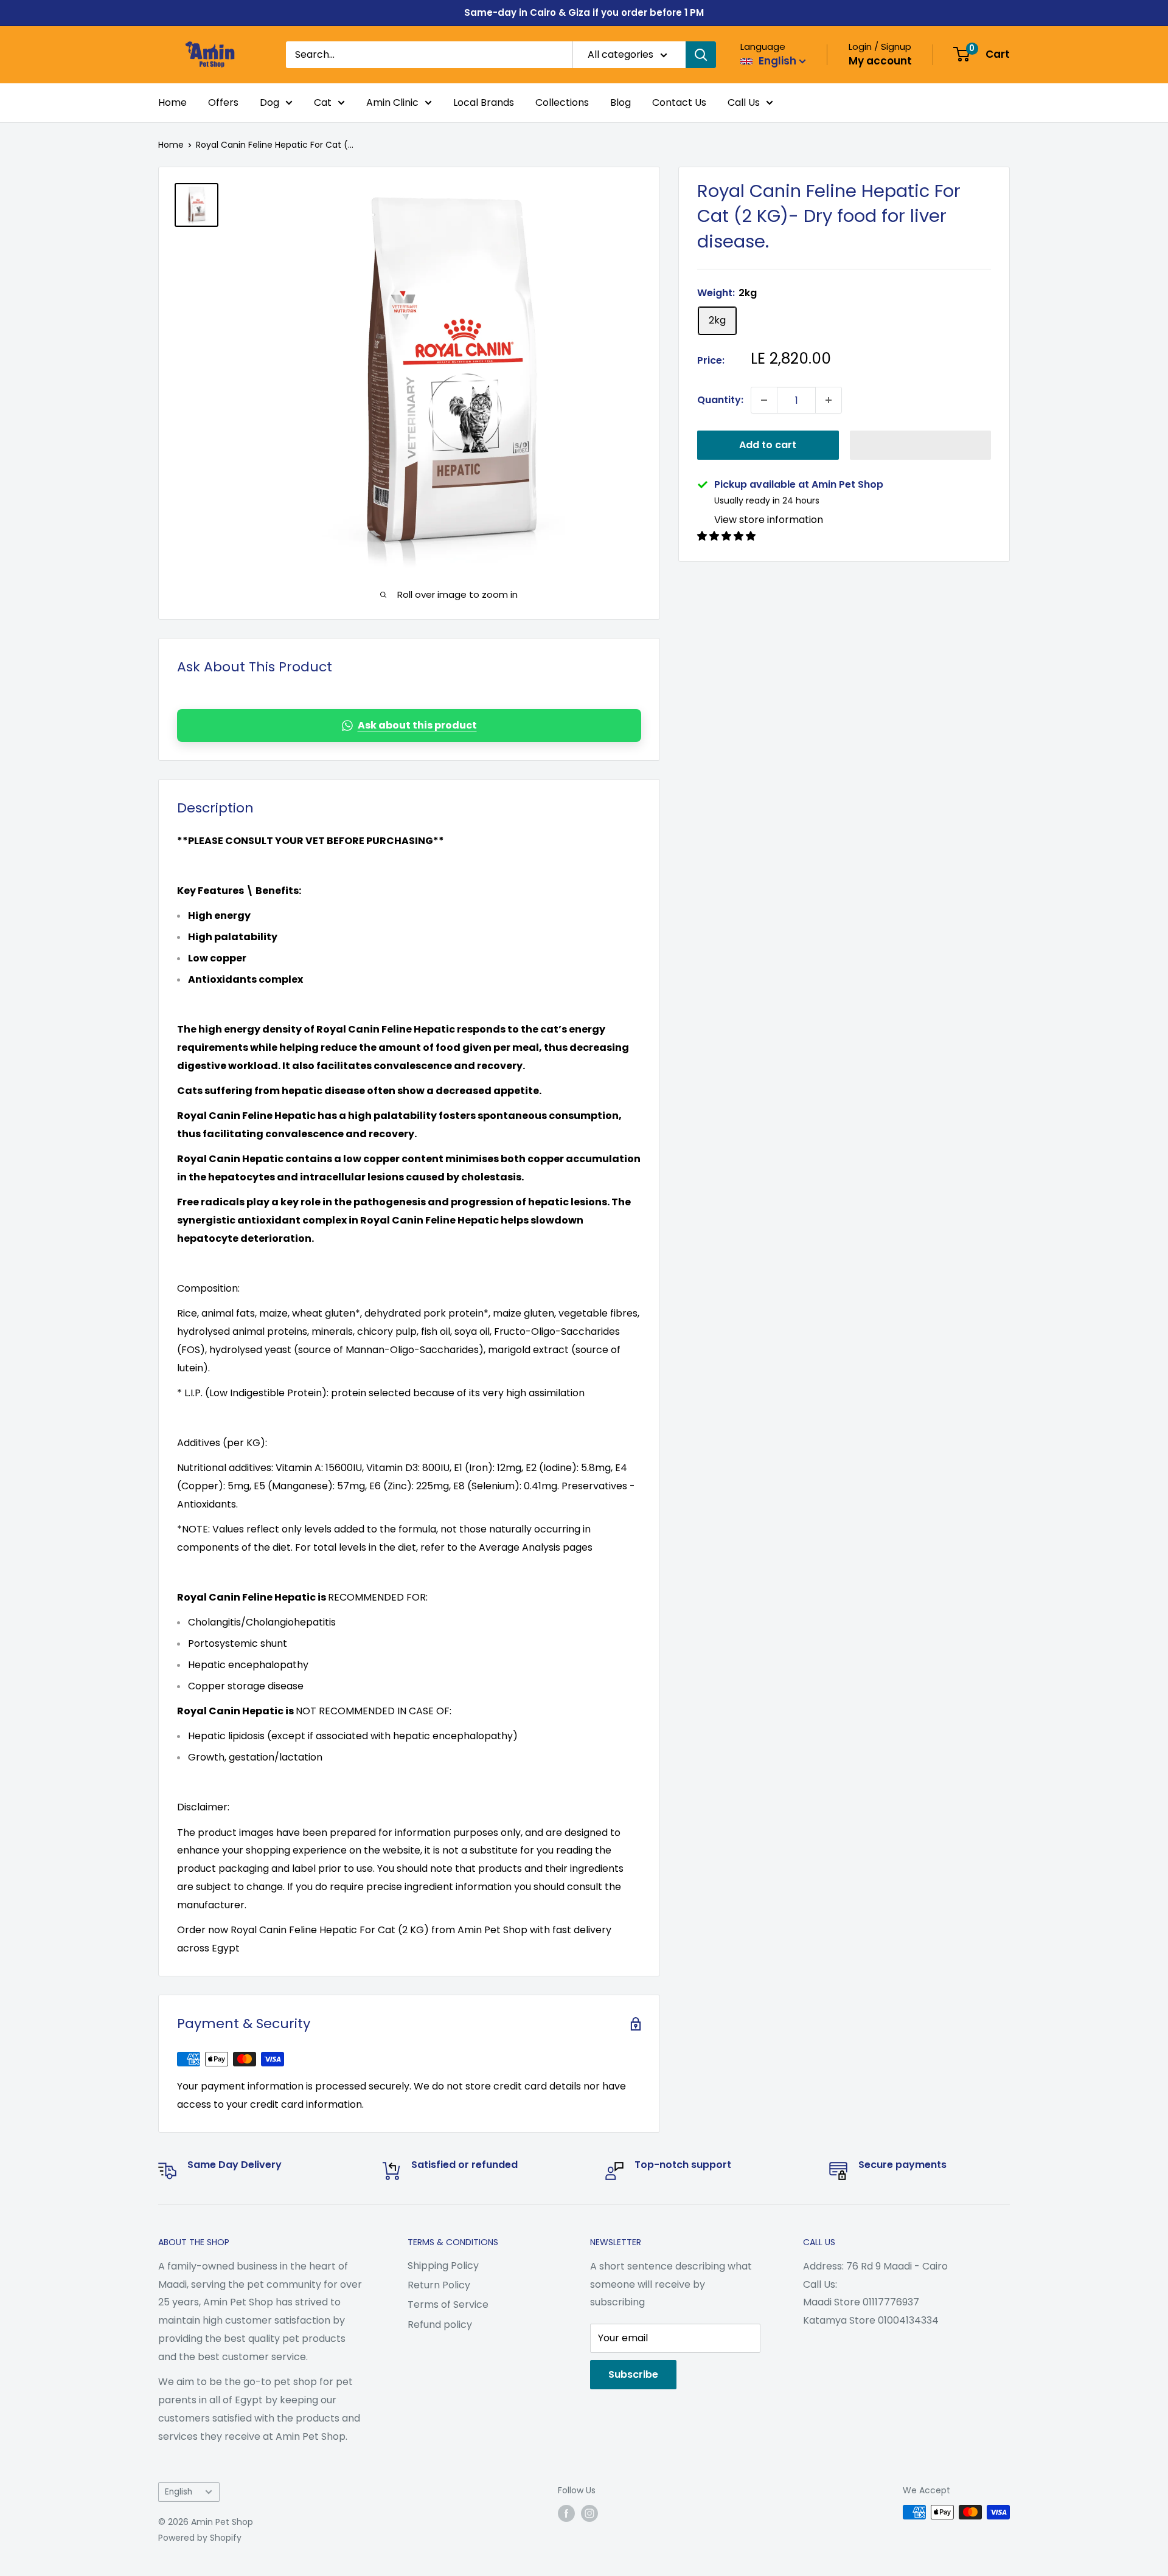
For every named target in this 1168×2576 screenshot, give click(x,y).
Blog (620, 102)
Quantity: (720, 400)
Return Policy (439, 2285)
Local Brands (484, 102)
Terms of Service (448, 2304)
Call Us (744, 102)
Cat (323, 102)
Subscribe (633, 2374)
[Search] (701, 55)
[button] (921, 445)
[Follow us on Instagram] (589, 2513)
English (179, 2492)
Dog (269, 102)
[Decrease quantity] (764, 400)
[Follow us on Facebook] (566, 2513)
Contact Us (679, 102)
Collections (562, 102)
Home (172, 102)
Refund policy (440, 2325)
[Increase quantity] (829, 400)
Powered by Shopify (200, 2538)
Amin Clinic (392, 102)
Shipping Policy (443, 2266)
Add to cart (768, 445)
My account (880, 61)
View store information (769, 520)
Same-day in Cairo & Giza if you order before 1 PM (584, 12)
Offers (223, 102)
